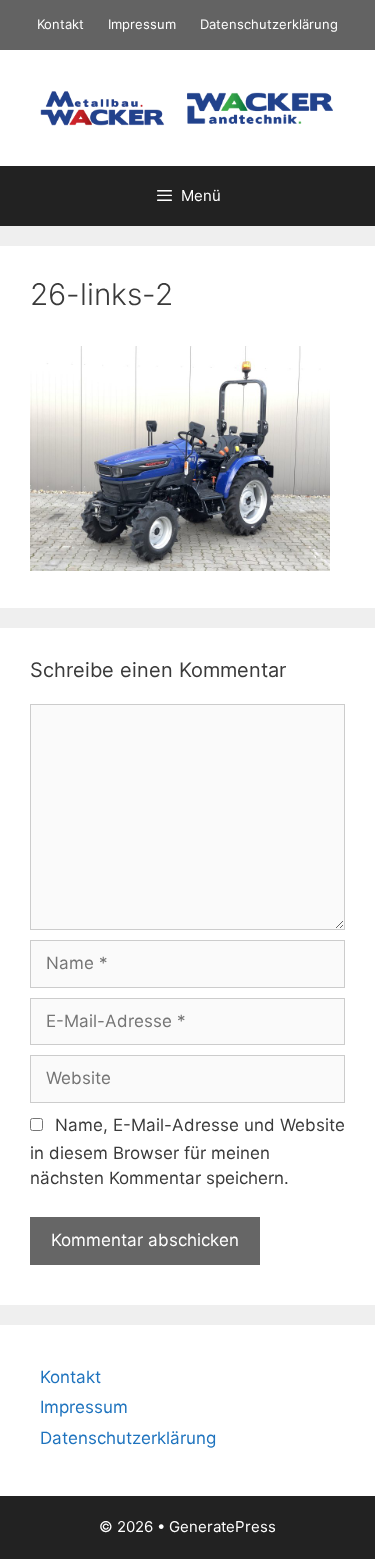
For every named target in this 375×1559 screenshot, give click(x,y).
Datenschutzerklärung (269, 24)
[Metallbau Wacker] (187, 106)
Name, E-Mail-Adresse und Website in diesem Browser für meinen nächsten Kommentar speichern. (187, 1152)
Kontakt (60, 24)
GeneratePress (222, 1526)
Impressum (142, 24)
